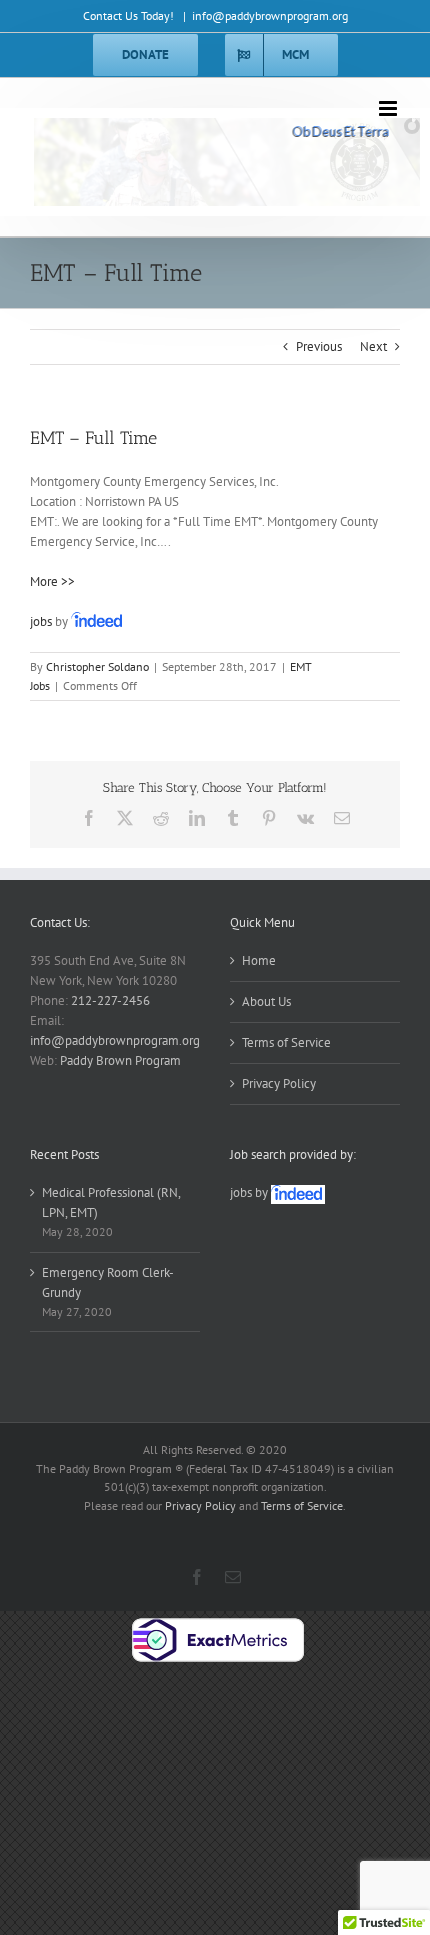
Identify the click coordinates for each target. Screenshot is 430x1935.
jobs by (250, 1192)
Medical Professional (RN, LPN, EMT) (111, 1202)
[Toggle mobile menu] (389, 108)
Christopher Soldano (97, 666)
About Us (266, 1001)
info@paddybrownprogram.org (270, 15)
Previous (319, 346)
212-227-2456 (110, 1000)
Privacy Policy (279, 1083)
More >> (52, 581)
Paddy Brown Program (120, 1060)
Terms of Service (286, 1042)
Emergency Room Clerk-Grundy (108, 1282)
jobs (41, 621)
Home (259, 960)
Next (373, 346)
